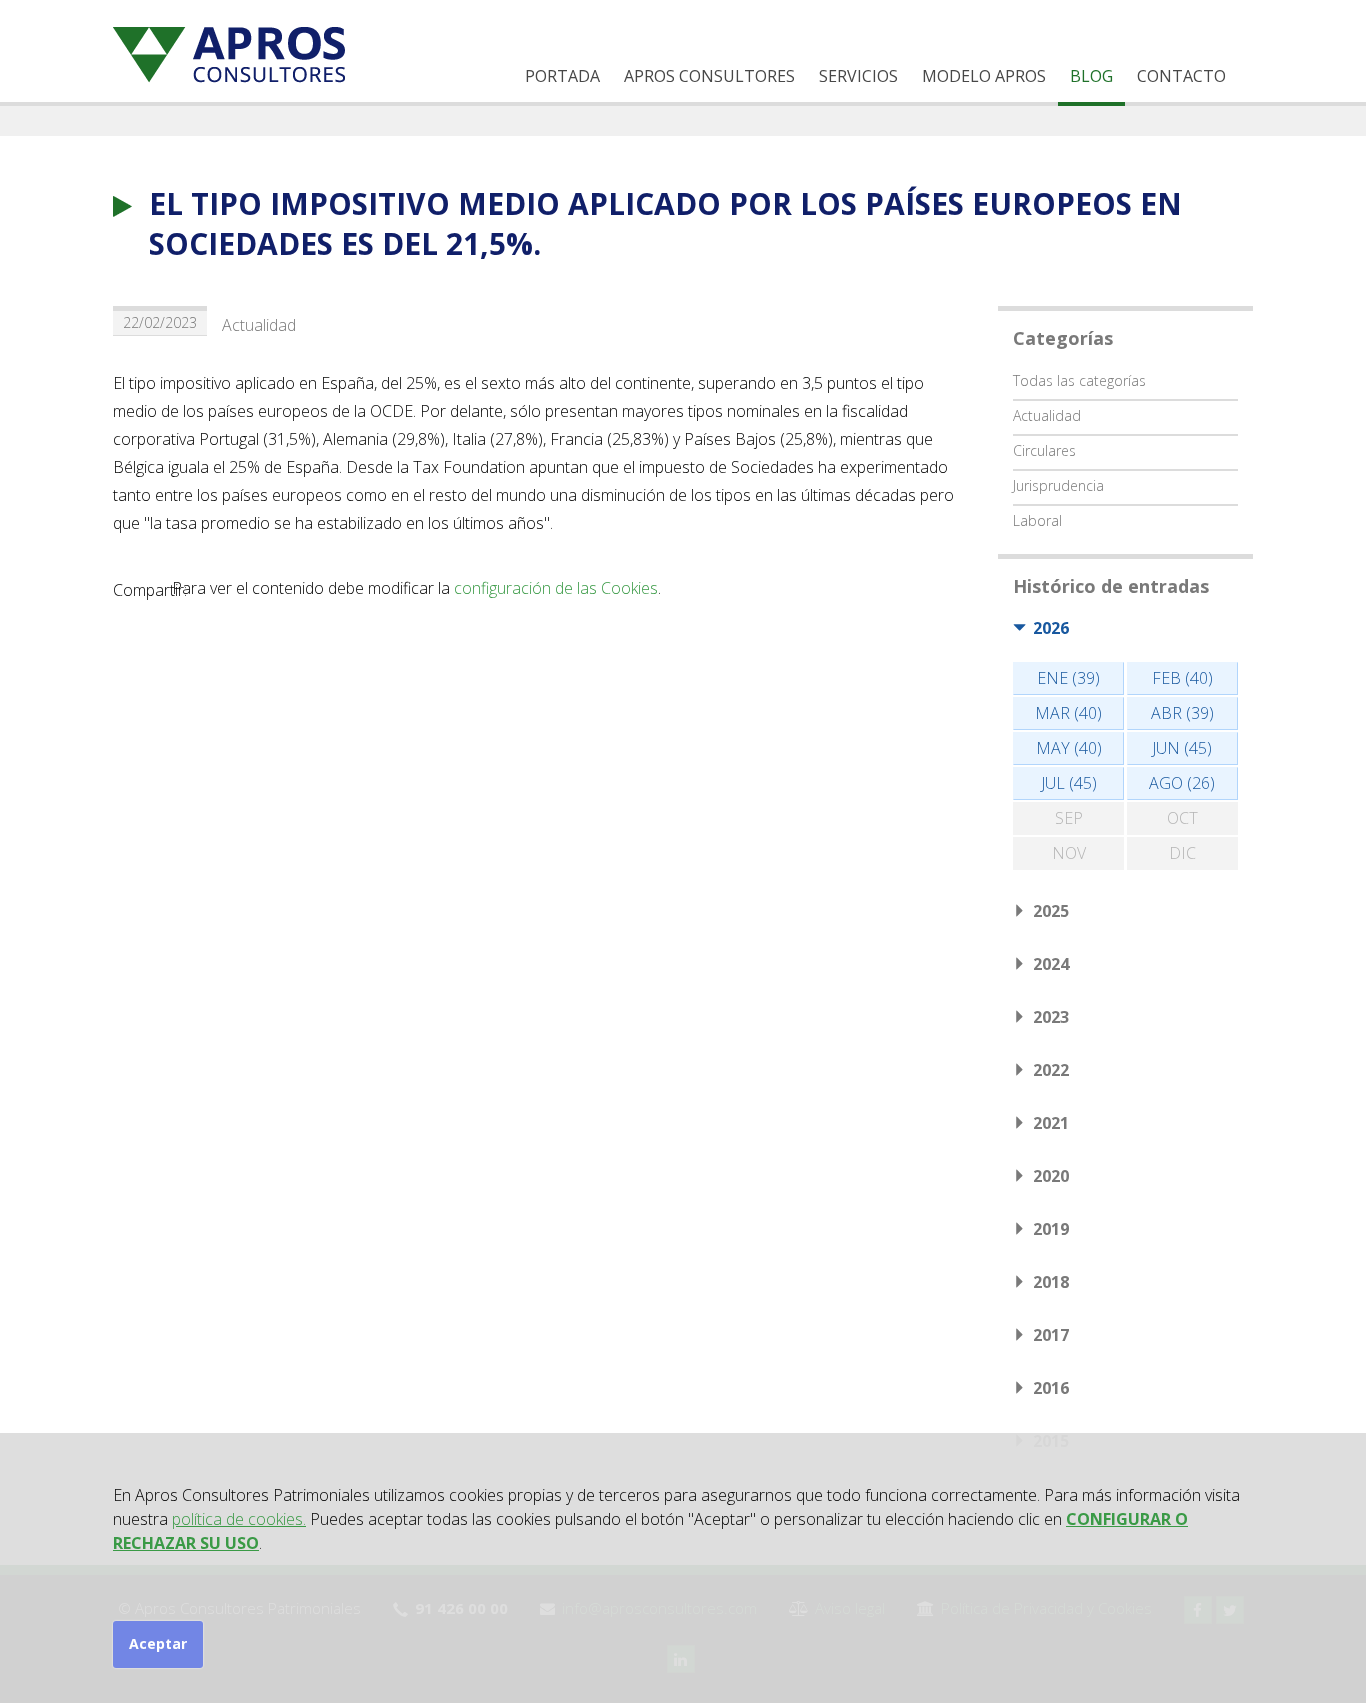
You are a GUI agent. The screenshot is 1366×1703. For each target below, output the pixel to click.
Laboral (1037, 520)
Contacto (1181, 76)
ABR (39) (1182, 713)
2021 (1051, 1123)
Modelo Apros (984, 76)
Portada (562, 76)
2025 (1051, 911)
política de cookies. (239, 1519)
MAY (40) (1069, 748)
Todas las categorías (1079, 380)
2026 (1051, 628)
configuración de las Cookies (556, 588)
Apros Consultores (709, 76)
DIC (1182, 853)
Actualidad (259, 325)
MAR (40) (1068, 713)
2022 (1051, 1070)
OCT (1182, 818)
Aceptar (158, 1643)
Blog (1091, 76)
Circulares (1044, 450)
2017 (1051, 1335)
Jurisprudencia (1058, 485)
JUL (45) (1069, 783)
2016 (1051, 1388)
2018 (1051, 1282)
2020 (1051, 1176)
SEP (1069, 818)
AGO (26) (1182, 783)
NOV (1069, 853)
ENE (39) (1068, 678)
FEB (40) (1182, 678)
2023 (1051, 1017)
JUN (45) (1182, 748)
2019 (1051, 1229)
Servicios (858, 76)
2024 (1051, 964)
